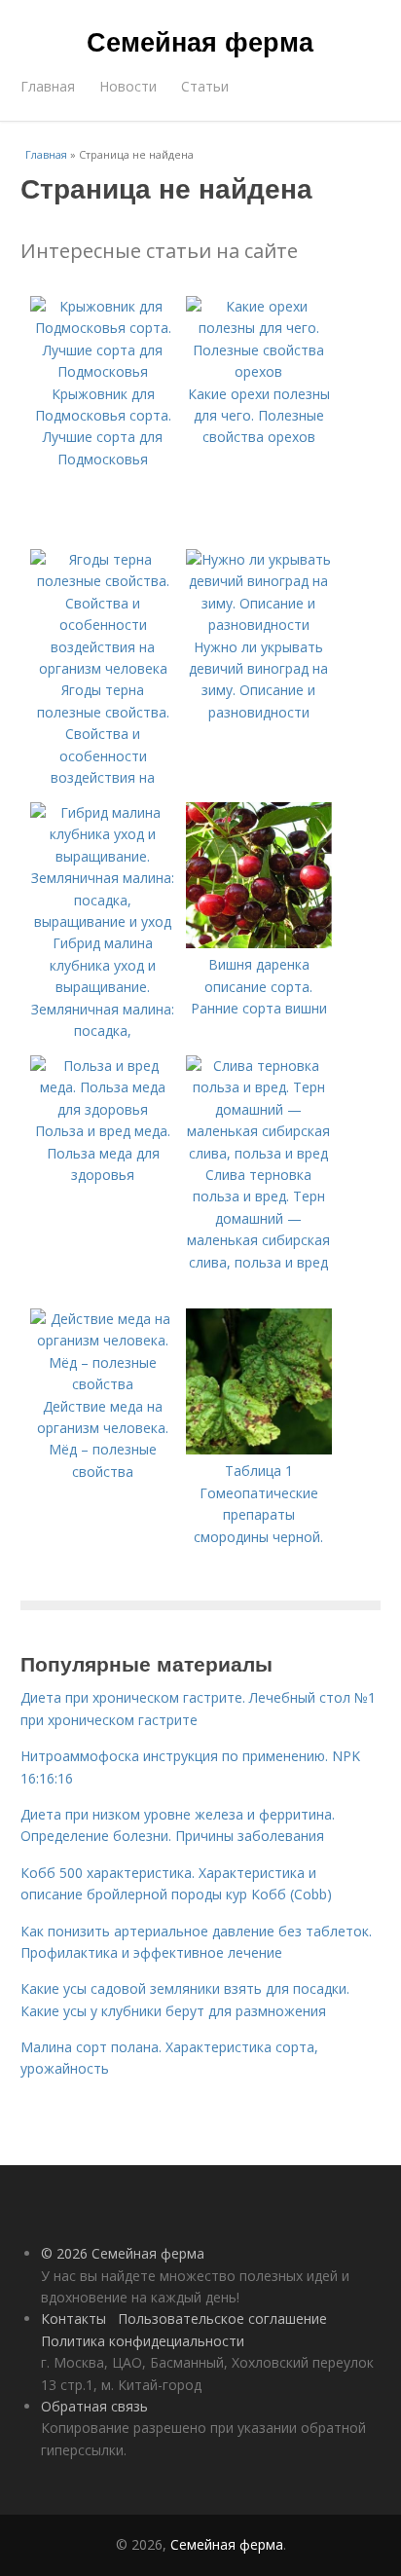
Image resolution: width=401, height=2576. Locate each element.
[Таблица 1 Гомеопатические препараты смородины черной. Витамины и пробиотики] (259, 1449)
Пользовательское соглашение (222, 2318)
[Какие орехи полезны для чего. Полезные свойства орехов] (259, 371)
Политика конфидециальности (143, 2341)
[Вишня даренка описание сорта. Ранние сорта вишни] (259, 943)
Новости (128, 86)
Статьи (205, 86)
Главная (48, 86)
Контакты (73, 2318)
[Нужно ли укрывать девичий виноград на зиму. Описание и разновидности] (259, 625)
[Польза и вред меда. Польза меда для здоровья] (103, 1109)
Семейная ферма (200, 41)
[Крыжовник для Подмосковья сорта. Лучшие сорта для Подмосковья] (103, 371)
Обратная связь (94, 2406)
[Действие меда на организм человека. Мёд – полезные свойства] (103, 1384)
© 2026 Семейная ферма (123, 2253)
